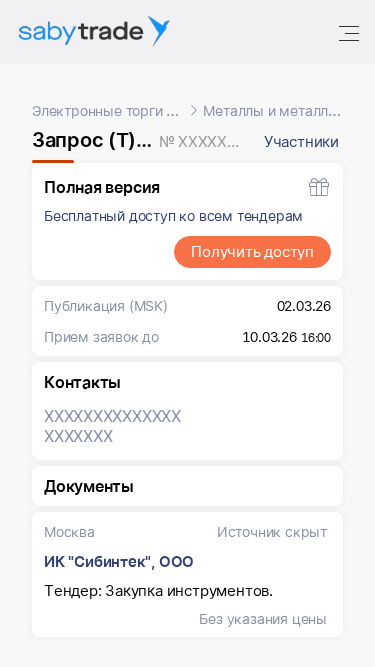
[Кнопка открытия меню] (351, 32)
